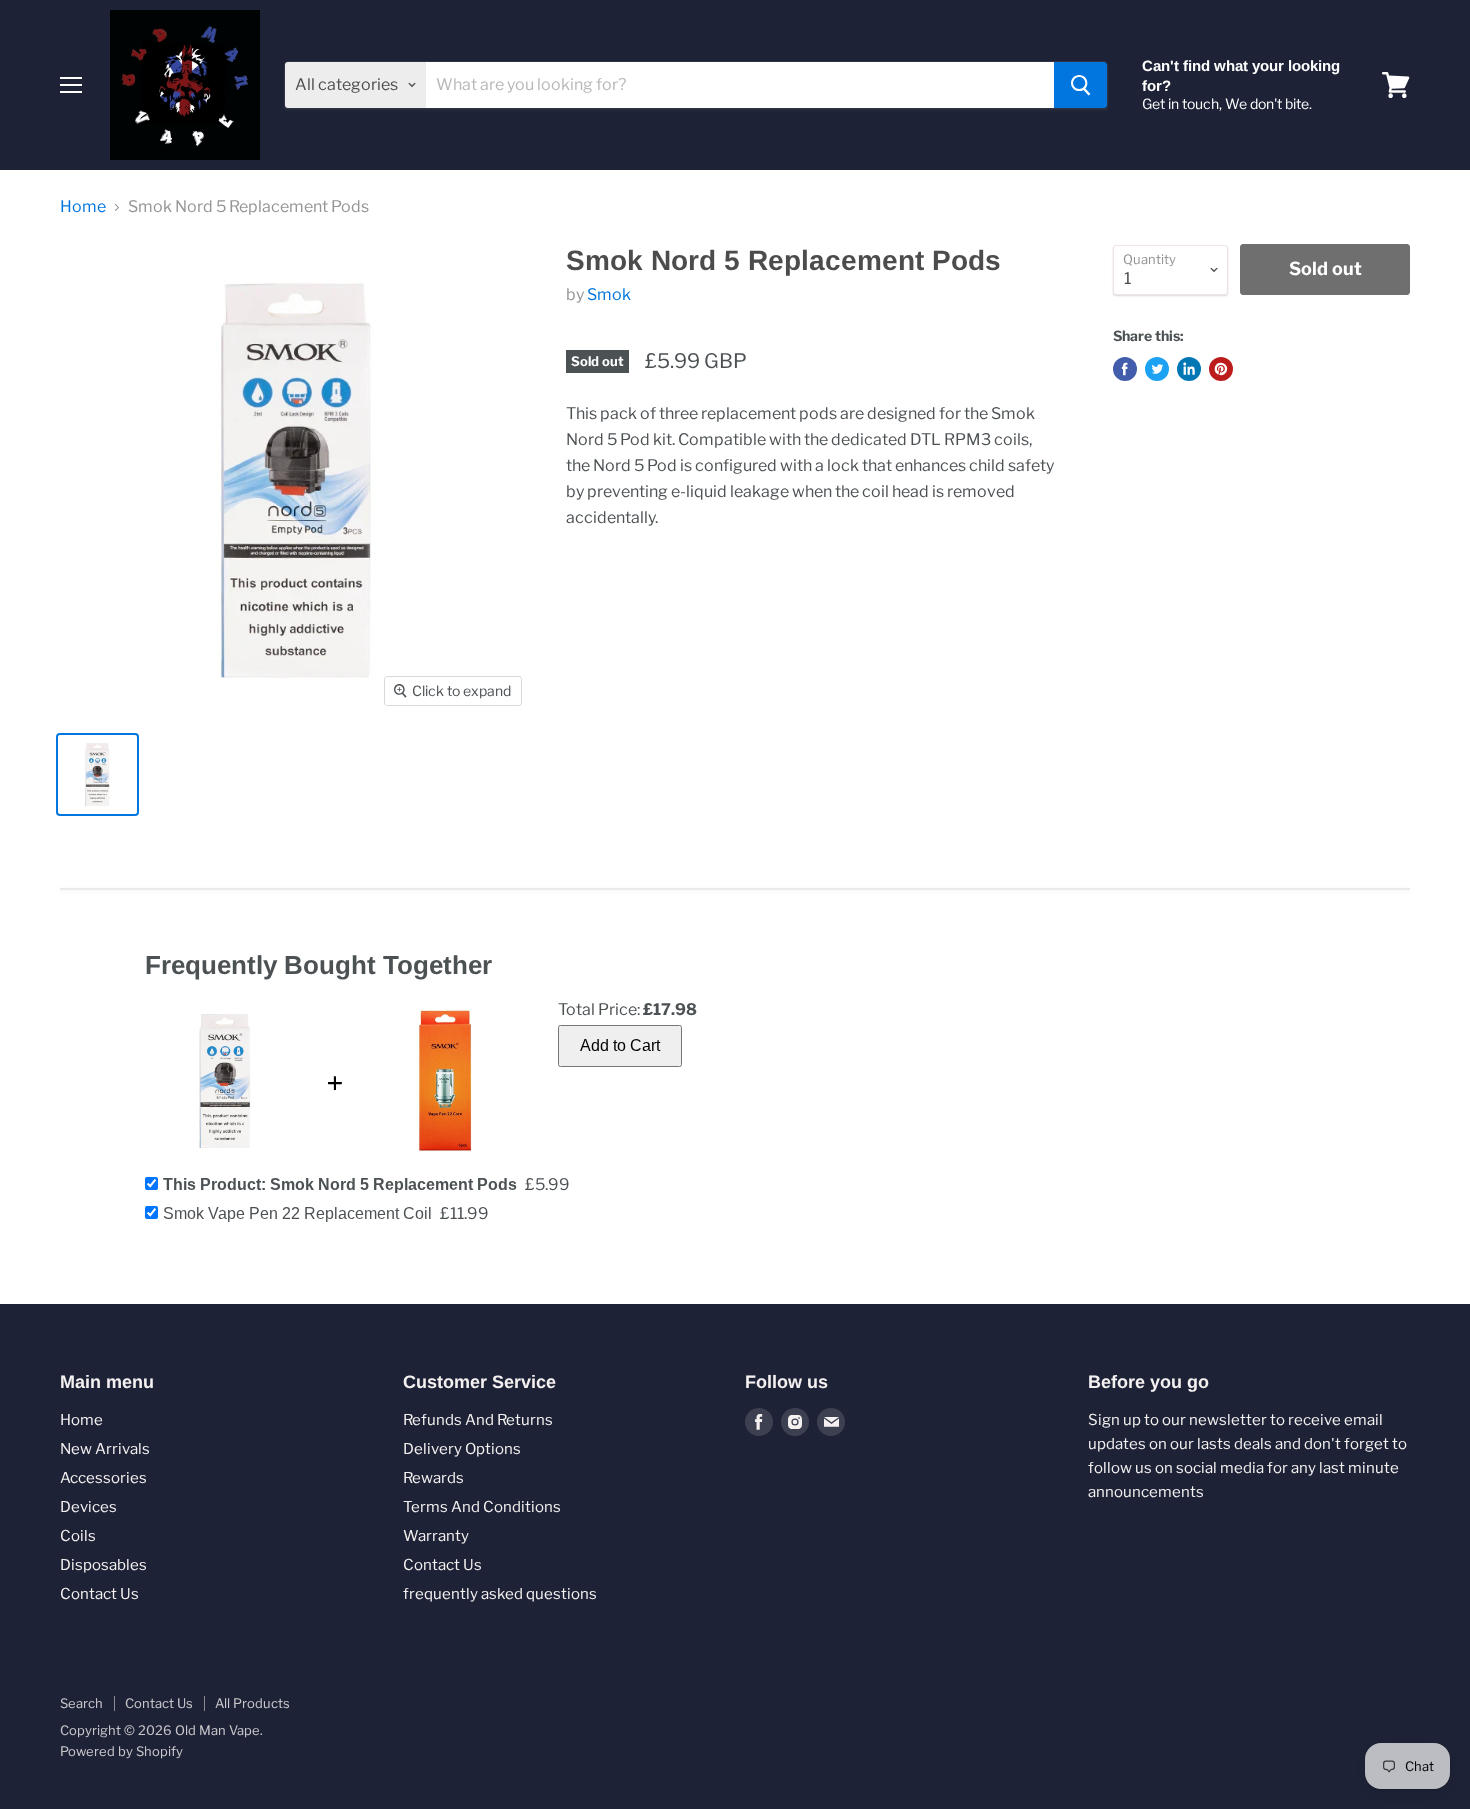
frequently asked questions (500, 1594)
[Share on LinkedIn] (1189, 369)
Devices (88, 1507)
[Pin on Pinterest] (1221, 369)
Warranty (436, 1536)
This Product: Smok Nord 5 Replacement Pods (340, 1184)
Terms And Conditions (482, 1507)
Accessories (103, 1478)
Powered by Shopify (121, 1751)
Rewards (433, 1478)
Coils (78, 1536)
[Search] (1080, 85)
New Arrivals (105, 1449)
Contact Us (99, 1594)
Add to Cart (620, 1045)
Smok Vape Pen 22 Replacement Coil (297, 1213)
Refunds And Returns (478, 1420)
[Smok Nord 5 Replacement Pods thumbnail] (97, 774)
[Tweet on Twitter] (1157, 369)
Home (83, 207)
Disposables (103, 1565)
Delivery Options (462, 1449)
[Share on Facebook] (1125, 369)
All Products (252, 1703)
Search (81, 1703)
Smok (609, 294)
